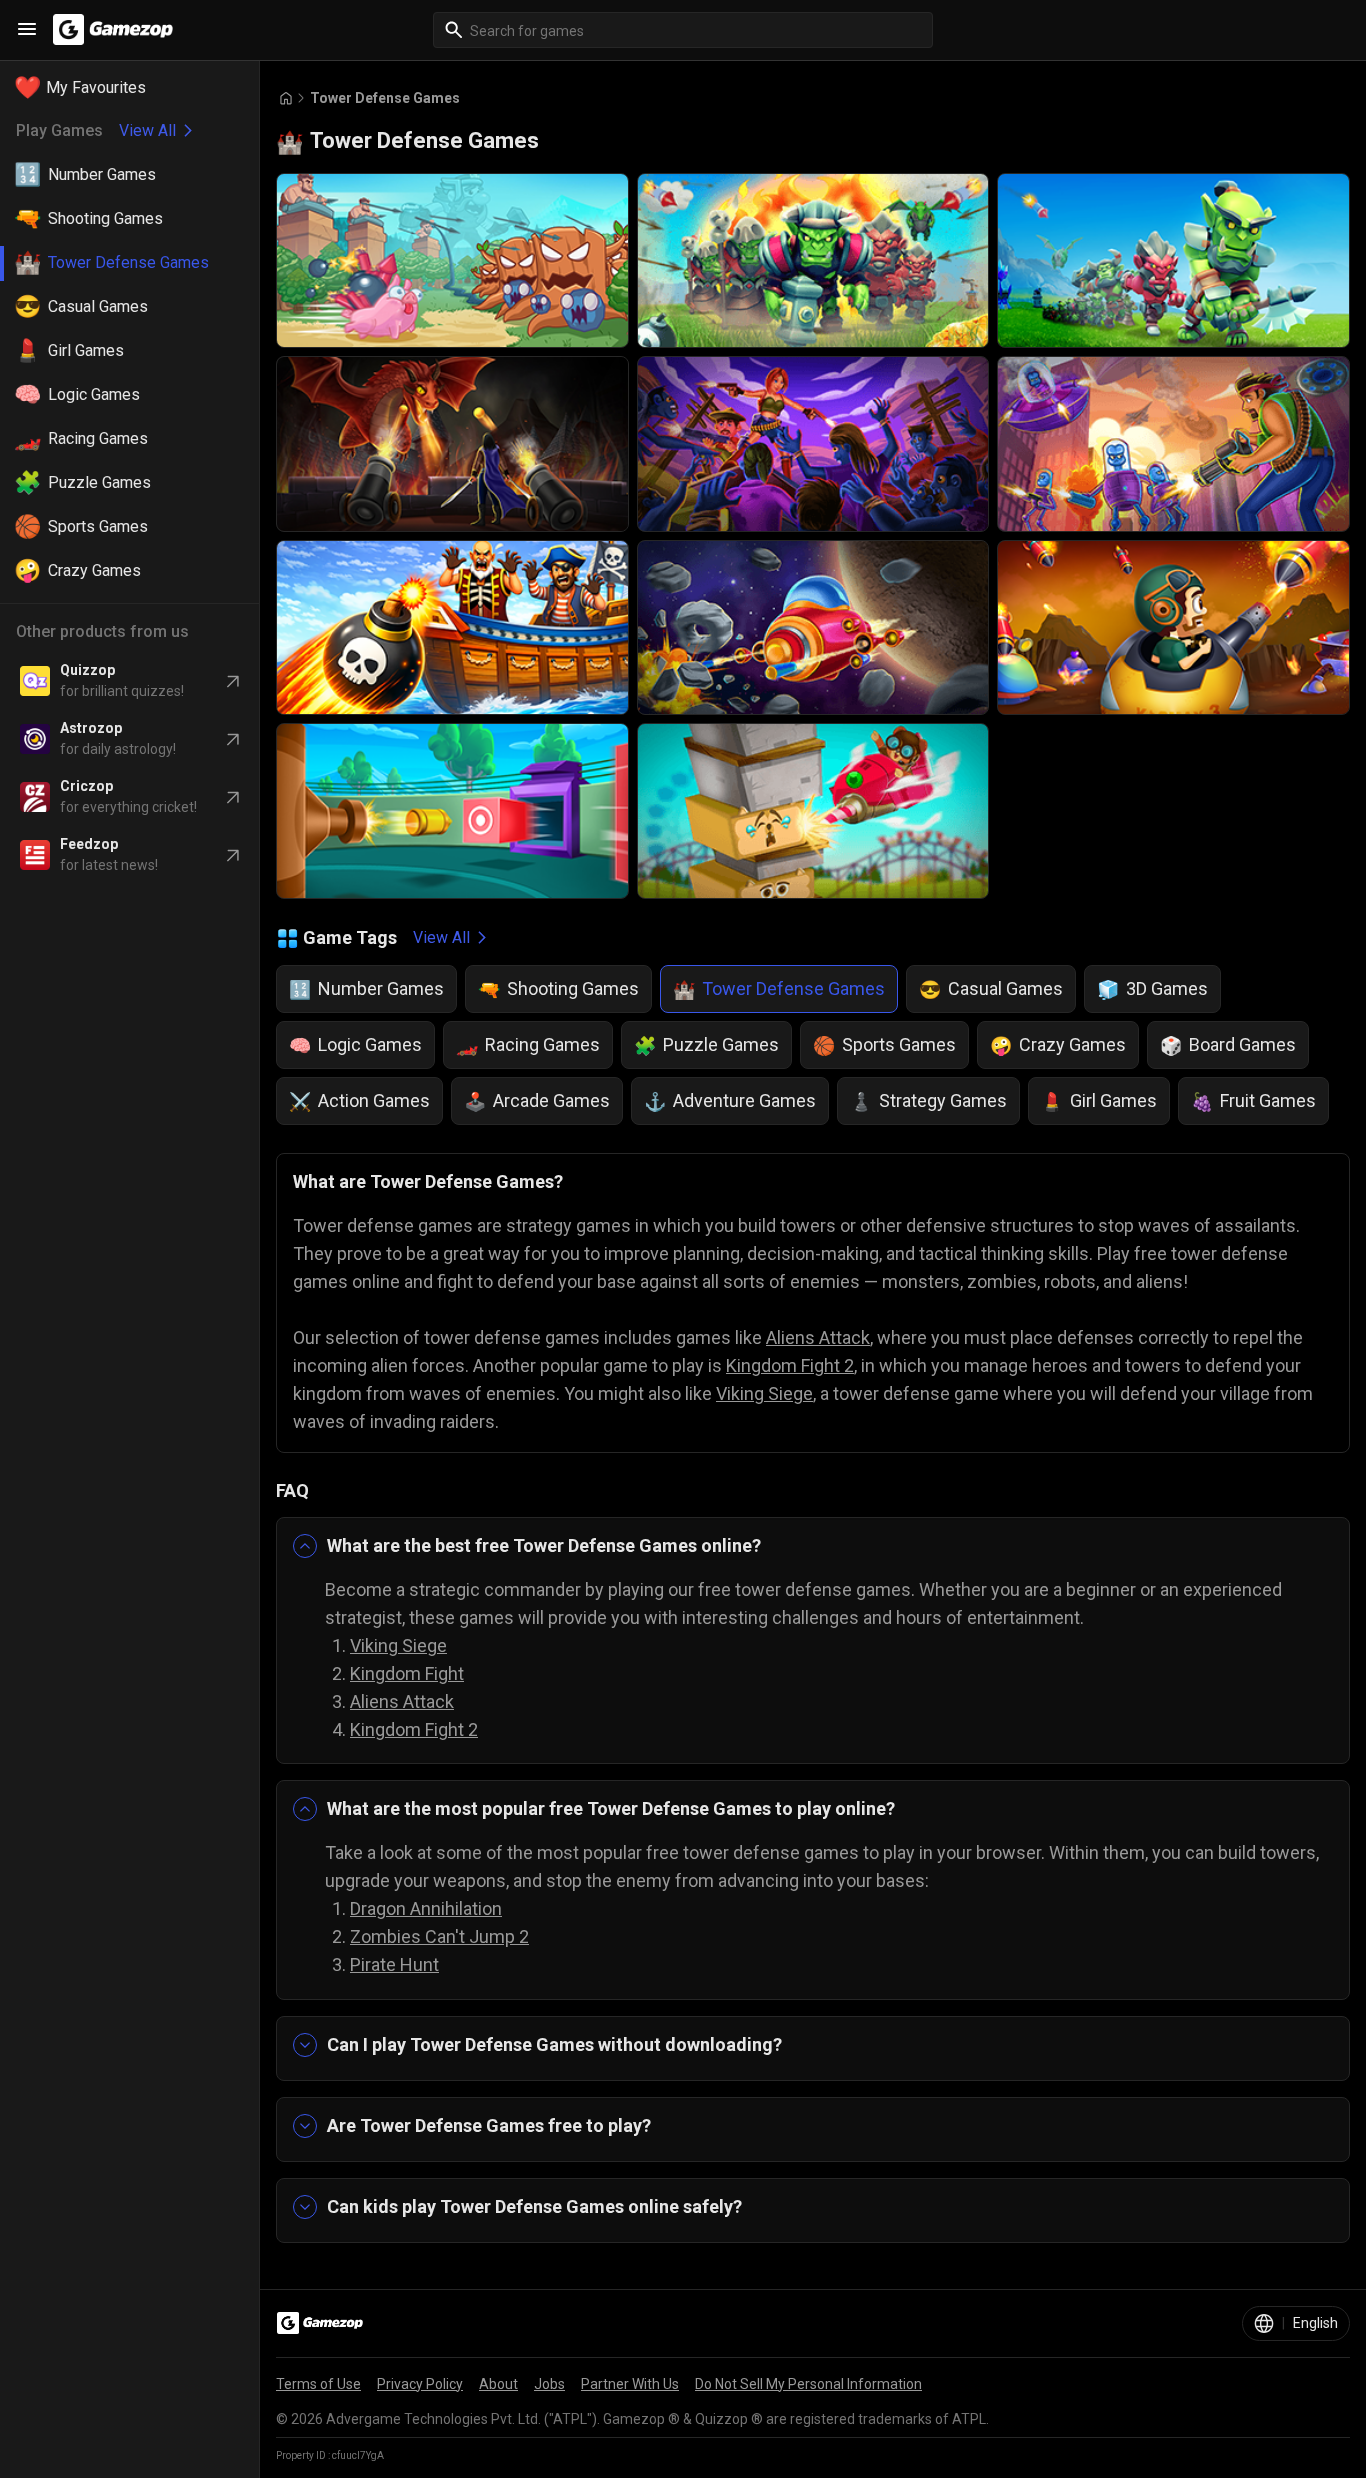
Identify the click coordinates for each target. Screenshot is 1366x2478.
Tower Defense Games (385, 98)
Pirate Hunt (394, 1964)
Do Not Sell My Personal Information (808, 2384)
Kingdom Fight (407, 1673)
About (498, 2384)
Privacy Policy (420, 2384)
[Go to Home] (286, 98)
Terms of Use (318, 2384)
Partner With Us (630, 2384)
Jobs (549, 2384)
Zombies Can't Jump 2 (439, 1936)
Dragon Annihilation (426, 1908)
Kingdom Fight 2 (790, 1365)
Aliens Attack (818, 1337)
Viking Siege (764, 1393)
